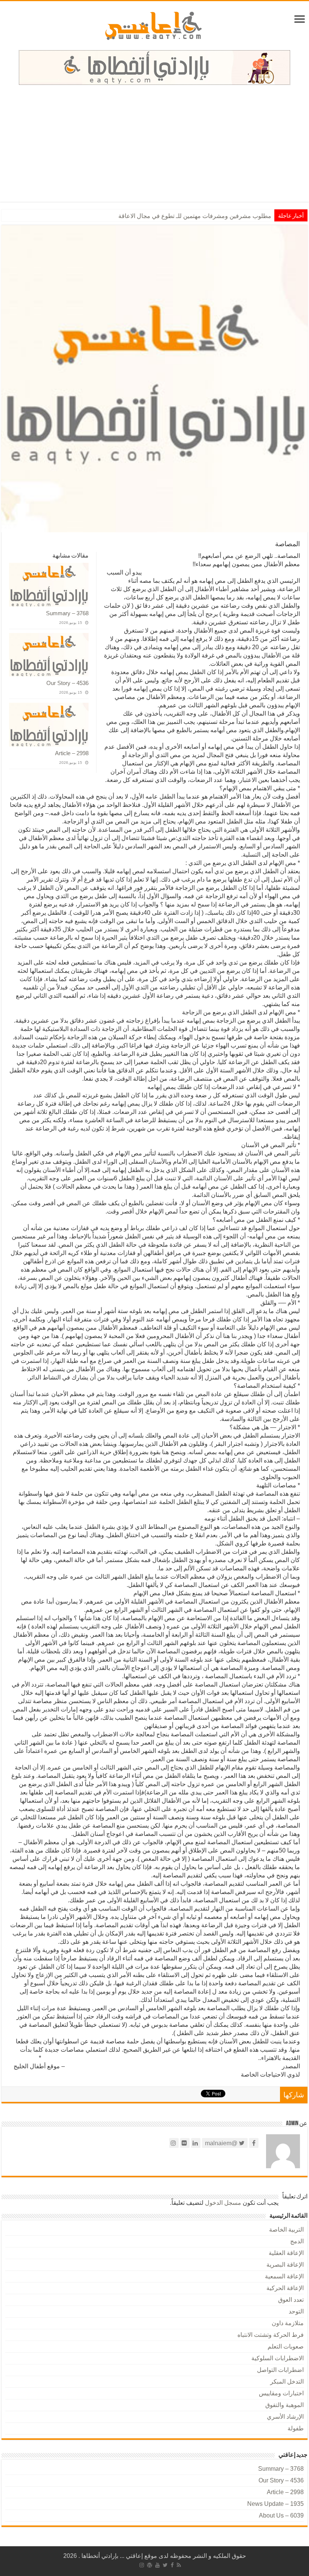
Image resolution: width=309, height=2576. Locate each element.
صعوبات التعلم (286, 2346)
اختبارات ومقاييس (281, 2393)
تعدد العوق (291, 2300)
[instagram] (142, 2565)
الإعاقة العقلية (286, 2253)
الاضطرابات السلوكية (278, 2358)
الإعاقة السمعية (284, 2276)
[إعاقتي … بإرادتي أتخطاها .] (155, 25)
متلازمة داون (288, 2323)
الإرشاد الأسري (285, 2417)
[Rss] (179, 2565)
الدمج (297, 2241)
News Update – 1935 (275, 2504)
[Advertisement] (154, 149)
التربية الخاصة (286, 2230)
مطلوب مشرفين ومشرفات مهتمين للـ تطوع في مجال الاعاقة (195, 216)
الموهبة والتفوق (285, 2405)
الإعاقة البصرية (285, 2265)
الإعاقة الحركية (285, 2288)
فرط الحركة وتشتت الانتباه (271, 2335)
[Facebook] (172, 2565)
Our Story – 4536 (67, 683)
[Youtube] (158, 2565)
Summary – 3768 (67, 613)
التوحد (296, 2311)
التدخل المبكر (287, 2382)
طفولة (296, 2428)
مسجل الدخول (223, 2203)
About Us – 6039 (281, 2515)
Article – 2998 (72, 753)
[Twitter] (165, 2565)
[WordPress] (150, 2565)
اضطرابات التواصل (280, 2370)
